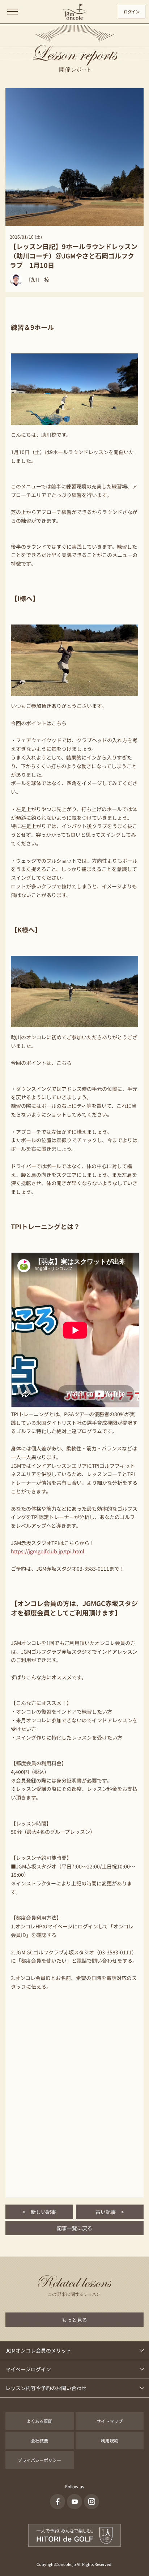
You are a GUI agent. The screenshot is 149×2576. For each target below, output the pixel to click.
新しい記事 (39, 2212)
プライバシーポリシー (39, 2460)
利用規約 (110, 2440)
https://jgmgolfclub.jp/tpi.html (48, 1551)
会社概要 (39, 2440)
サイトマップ (110, 2421)
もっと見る (74, 2320)
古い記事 (110, 2212)
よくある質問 (39, 2421)
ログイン (132, 12)
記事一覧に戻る (74, 2228)
